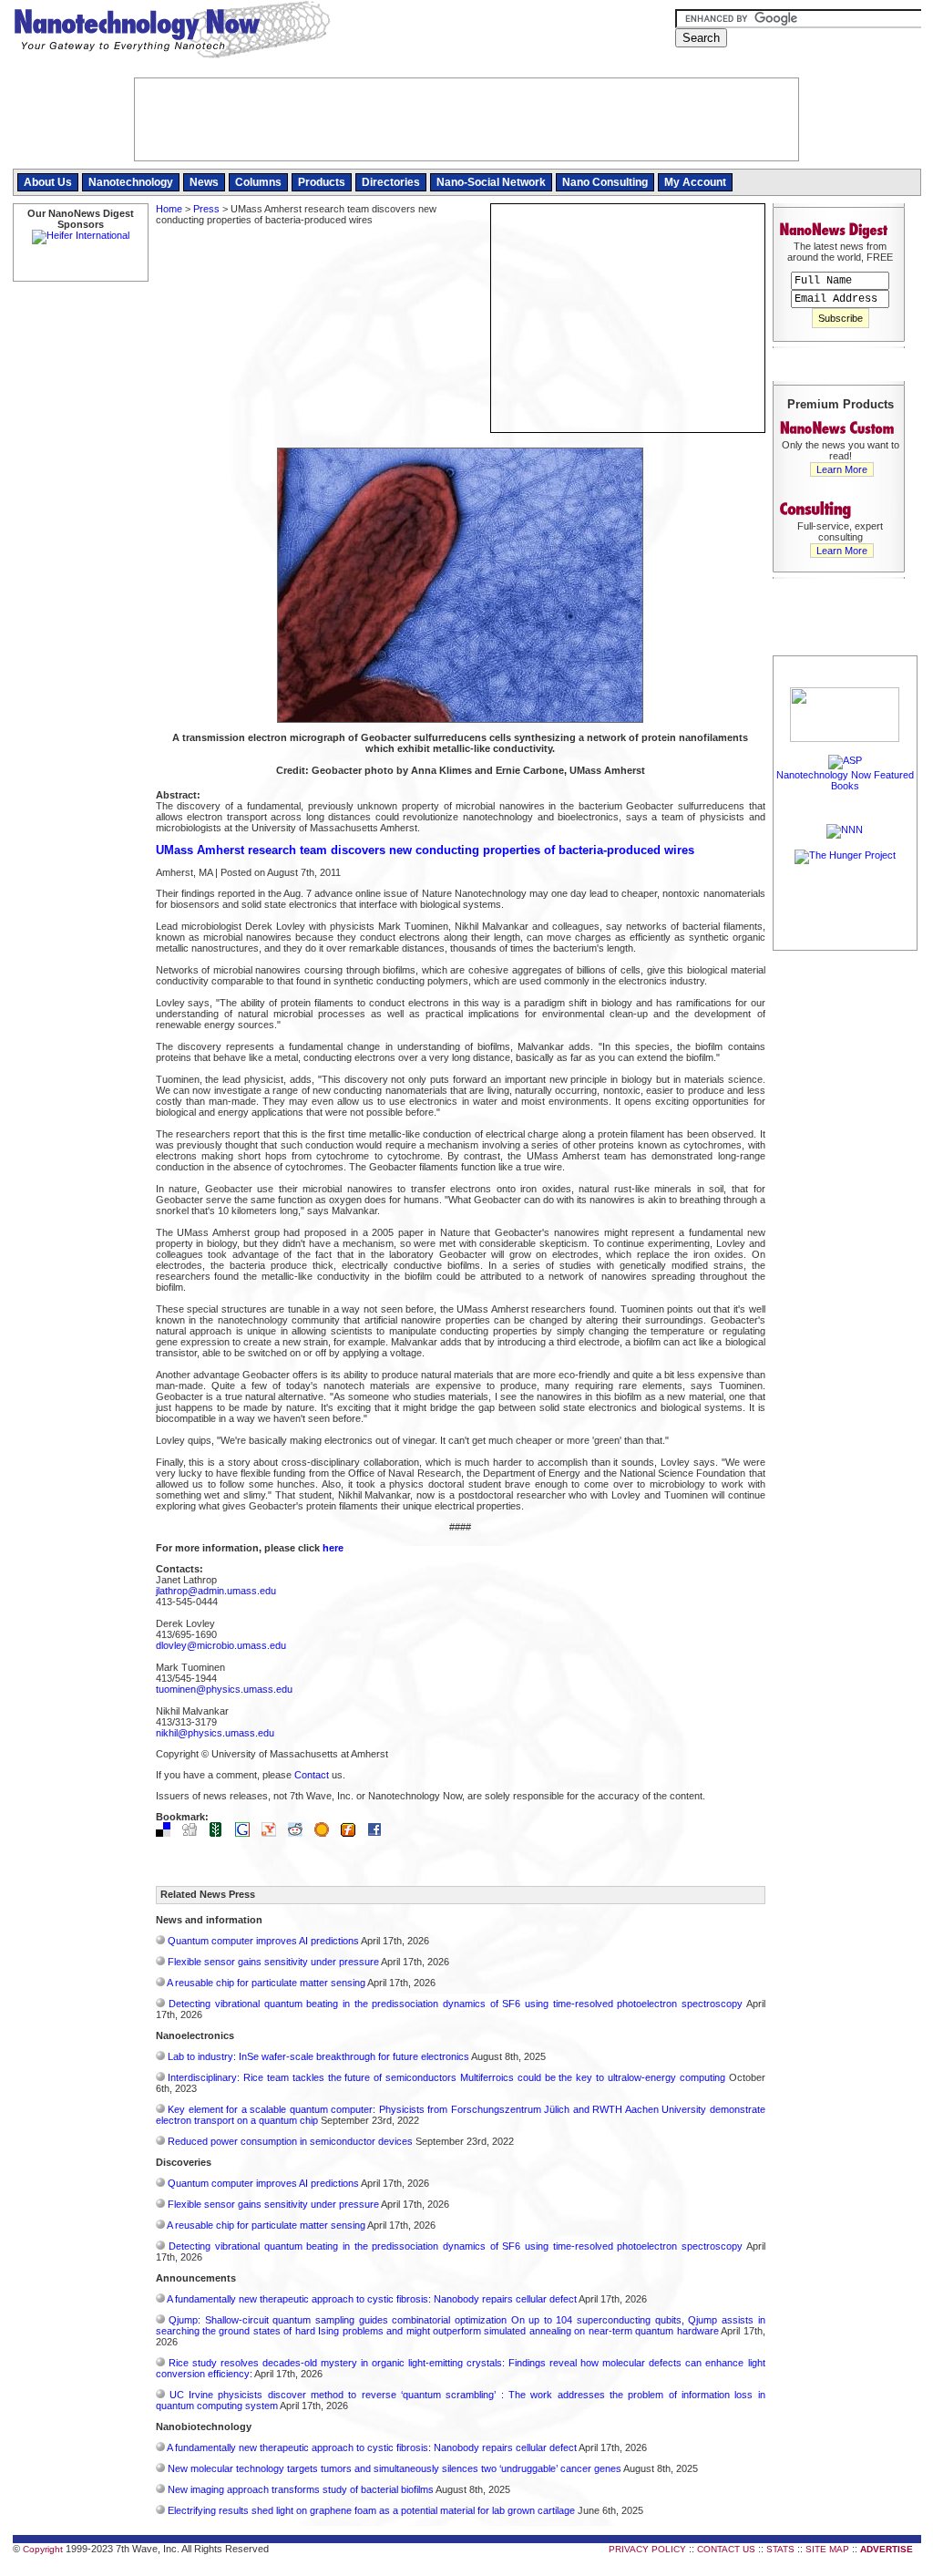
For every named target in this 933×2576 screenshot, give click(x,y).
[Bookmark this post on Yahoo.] (273, 1833)
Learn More (842, 469)
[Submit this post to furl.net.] (353, 1833)
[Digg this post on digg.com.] (194, 1833)
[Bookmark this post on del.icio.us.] (168, 1833)
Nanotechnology (131, 182)
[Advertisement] (846, 1228)
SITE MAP (827, 2549)
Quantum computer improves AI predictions (263, 1941)
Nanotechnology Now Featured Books (845, 780)
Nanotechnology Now (172, 32)
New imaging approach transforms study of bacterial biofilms (301, 2489)
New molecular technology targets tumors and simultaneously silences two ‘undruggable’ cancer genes (395, 2468)
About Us (48, 182)
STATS (780, 2549)
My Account (695, 182)
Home (169, 209)
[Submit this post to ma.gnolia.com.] (326, 1833)
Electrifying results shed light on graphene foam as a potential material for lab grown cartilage (371, 2510)
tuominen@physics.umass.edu (224, 1689)
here (333, 1548)
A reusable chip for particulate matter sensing (266, 1983)
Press (206, 209)
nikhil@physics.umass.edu (215, 1733)
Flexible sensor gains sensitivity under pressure (273, 1962)
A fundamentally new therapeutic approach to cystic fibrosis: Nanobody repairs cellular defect (372, 2299)
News (204, 182)
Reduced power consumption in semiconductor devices (290, 2141)
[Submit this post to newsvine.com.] (220, 1833)
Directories (391, 182)
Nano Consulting (605, 182)
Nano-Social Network (491, 182)
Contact (312, 1775)
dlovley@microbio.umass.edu (221, 1645)
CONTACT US (726, 2549)
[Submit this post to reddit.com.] (300, 1833)
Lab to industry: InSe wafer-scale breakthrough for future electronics (318, 2056)
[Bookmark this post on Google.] (247, 1833)
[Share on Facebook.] (379, 1833)
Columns (258, 182)
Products (322, 182)
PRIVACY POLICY (647, 2549)
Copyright (43, 2549)
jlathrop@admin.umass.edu (216, 1591)
